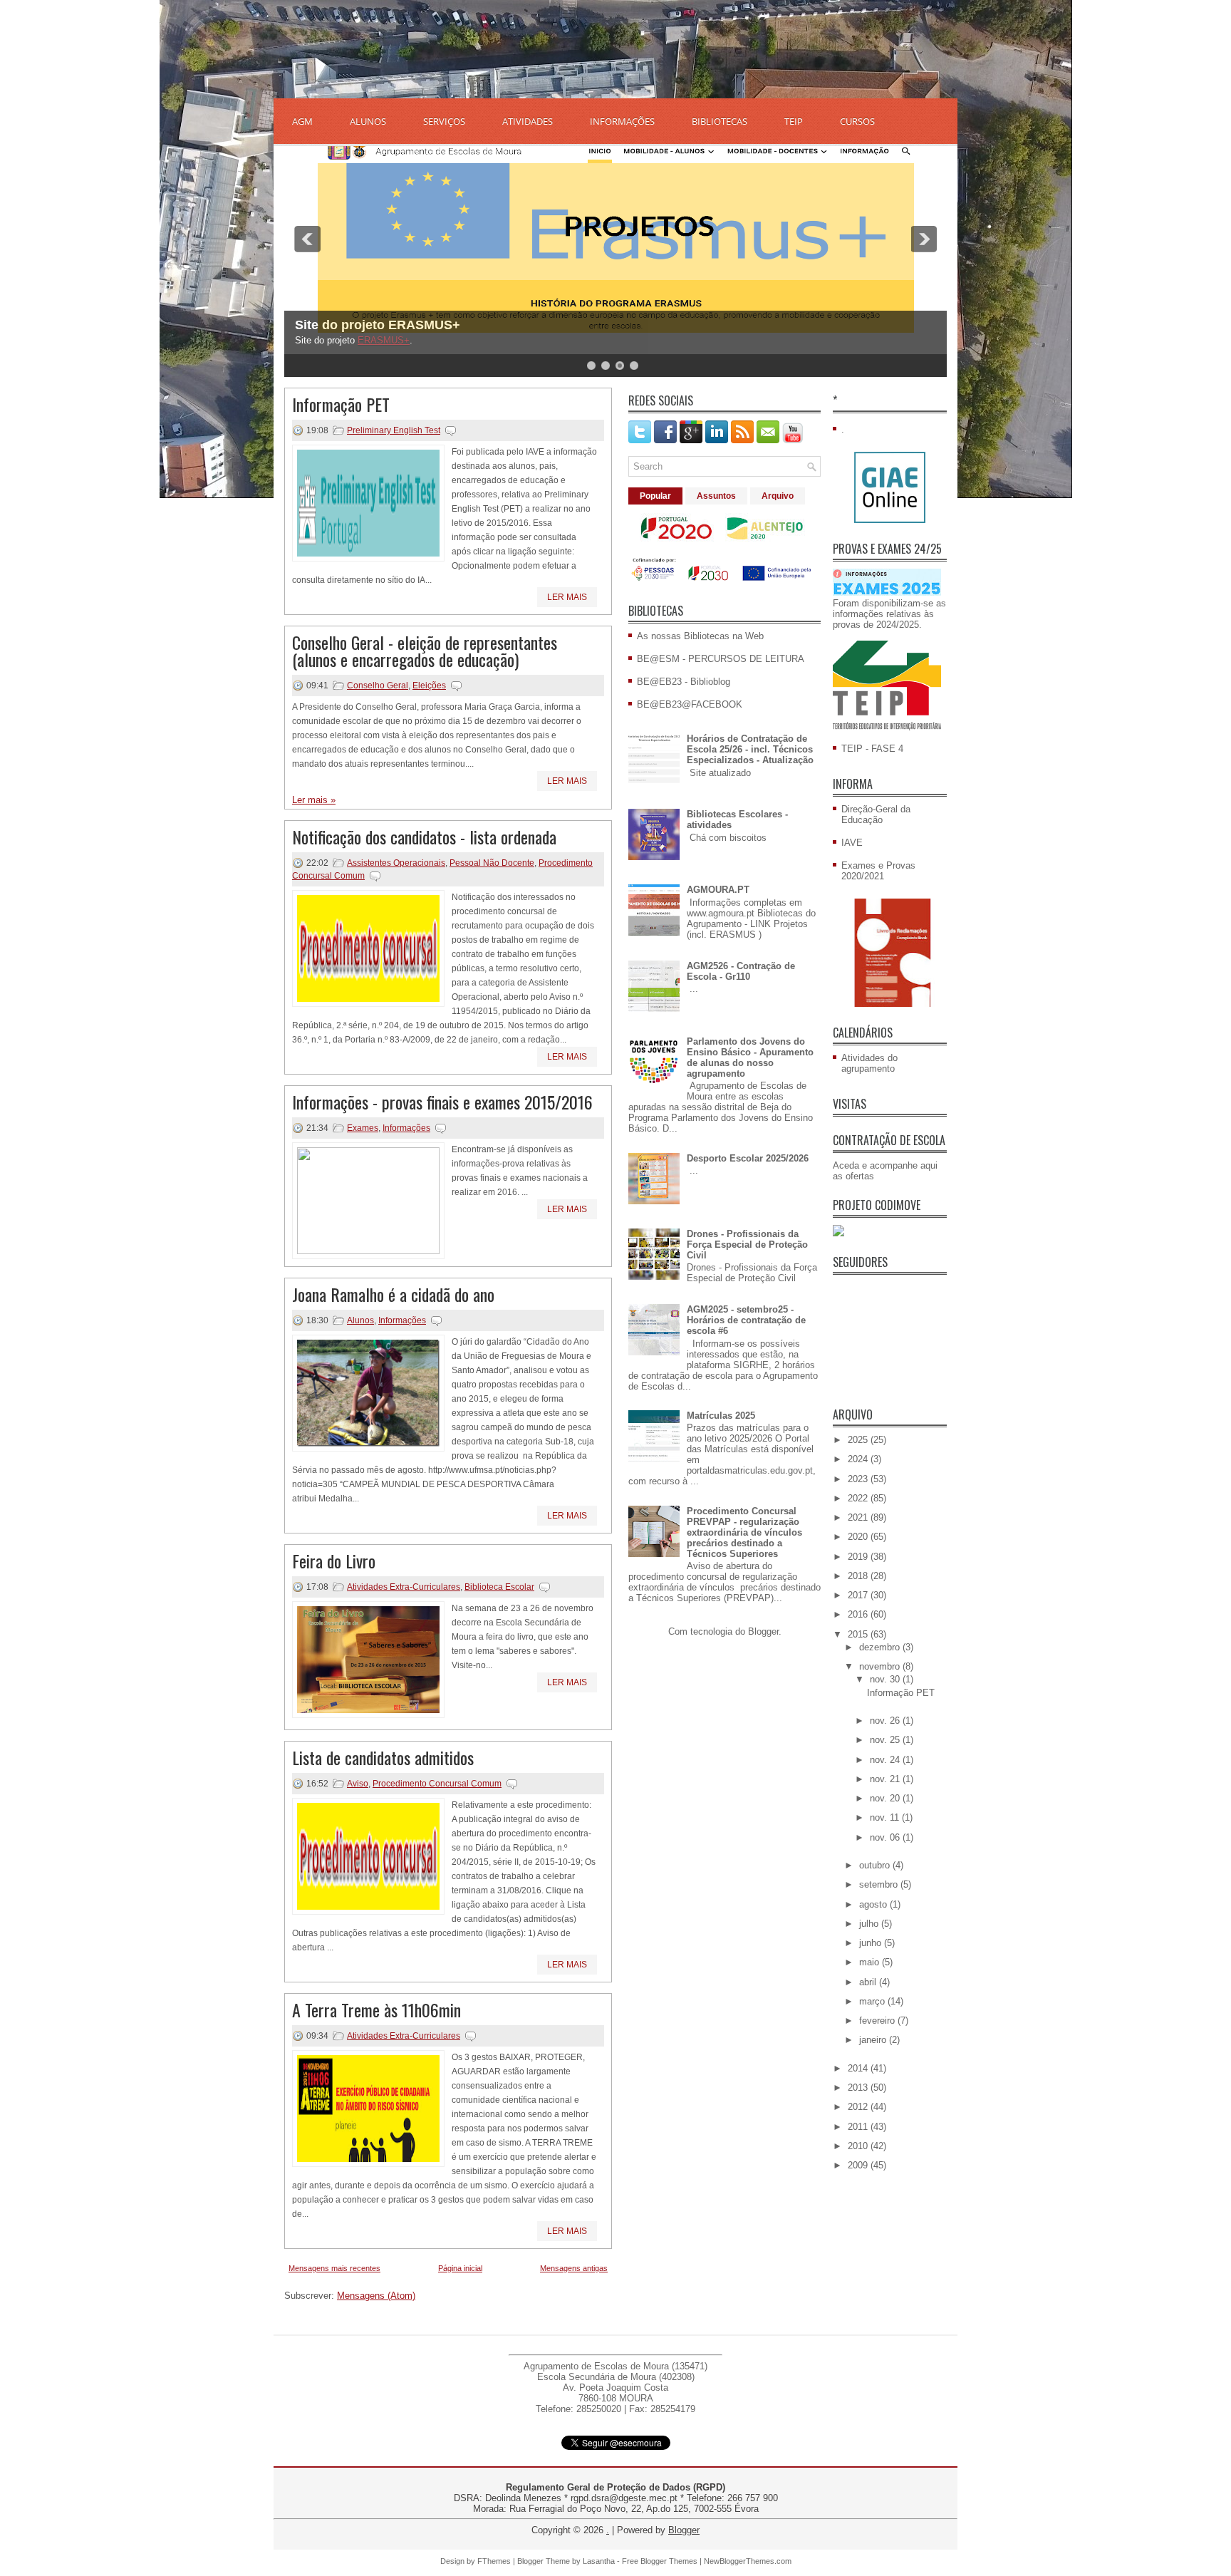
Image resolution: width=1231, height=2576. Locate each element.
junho (872, 1943)
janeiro (874, 2040)
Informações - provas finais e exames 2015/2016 (442, 1102)
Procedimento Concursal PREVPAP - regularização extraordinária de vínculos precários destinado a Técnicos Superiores (744, 1532)
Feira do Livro (334, 1561)
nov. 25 (886, 1740)
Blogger (763, 1631)
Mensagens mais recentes (334, 2268)
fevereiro (878, 2021)
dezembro (881, 1647)
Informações (406, 1128)
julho (870, 1924)
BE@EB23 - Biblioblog (684, 682)
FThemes (494, 2561)
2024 (859, 1459)
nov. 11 (886, 1817)
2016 (859, 1614)
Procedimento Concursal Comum (437, 1784)
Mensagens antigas (574, 2268)
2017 (859, 1595)
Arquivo (778, 496)
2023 (859, 1479)
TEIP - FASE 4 (872, 749)
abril (869, 1982)
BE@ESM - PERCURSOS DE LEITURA (721, 659)
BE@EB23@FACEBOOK (690, 704)
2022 (859, 1498)
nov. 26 (886, 1721)
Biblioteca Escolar (499, 1587)
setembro (880, 1884)
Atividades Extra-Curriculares (404, 1587)
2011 (859, 2127)
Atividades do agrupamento (869, 1063)
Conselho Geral (378, 686)
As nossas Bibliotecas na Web (700, 636)
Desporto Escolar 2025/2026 (748, 1158)
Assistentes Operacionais (396, 863)
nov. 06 (886, 1837)
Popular (655, 496)
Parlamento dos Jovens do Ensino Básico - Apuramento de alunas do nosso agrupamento (750, 1057)
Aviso (358, 1784)
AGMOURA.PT (718, 890)
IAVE (852, 843)
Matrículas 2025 (721, 1416)
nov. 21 (886, 1779)
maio (871, 1962)
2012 (859, 2107)
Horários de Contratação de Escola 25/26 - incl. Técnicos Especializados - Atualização (750, 749)
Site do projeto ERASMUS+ (378, 325)
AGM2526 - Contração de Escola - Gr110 (741, 971)
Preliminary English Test (394, 430)
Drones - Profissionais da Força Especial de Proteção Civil (747, 1245)
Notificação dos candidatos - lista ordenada (424, 837)
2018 (859, 1576)
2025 (859, 1440)
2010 (859, 2146)
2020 (859, 1537)
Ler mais (567, 597)
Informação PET (341, 404)
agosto (874, 1904)
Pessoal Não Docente (492, 863)
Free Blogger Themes (660, 2561)
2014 (859, 2068)
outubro (876, 1865)
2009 (859, 2165)
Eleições (429, 686)
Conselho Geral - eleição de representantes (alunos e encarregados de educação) (425, 651)
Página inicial (460, 2268)
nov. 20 (886, 1798)
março (873, 2001)
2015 (859, 1634)
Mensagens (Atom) (376, 2296)
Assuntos (716, 496)
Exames (363, 1128)
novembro (881, 1666)
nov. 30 (886, 1679)
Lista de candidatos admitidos (383, 1757)
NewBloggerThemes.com (748, 2561)
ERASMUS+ (384, 340)
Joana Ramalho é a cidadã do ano (393, 1294)
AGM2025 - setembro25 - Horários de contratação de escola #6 (746, 1320)
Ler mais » (314, 800)
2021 (859, 1517)
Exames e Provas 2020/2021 (878, 871)
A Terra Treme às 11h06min (376, 2009)
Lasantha (599, 2561)
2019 (859, 1557)
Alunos (360, 1320)
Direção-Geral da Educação (876, 814)
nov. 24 (886, 1760)
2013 (859, 2088)
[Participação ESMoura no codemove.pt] (838, 1233)
